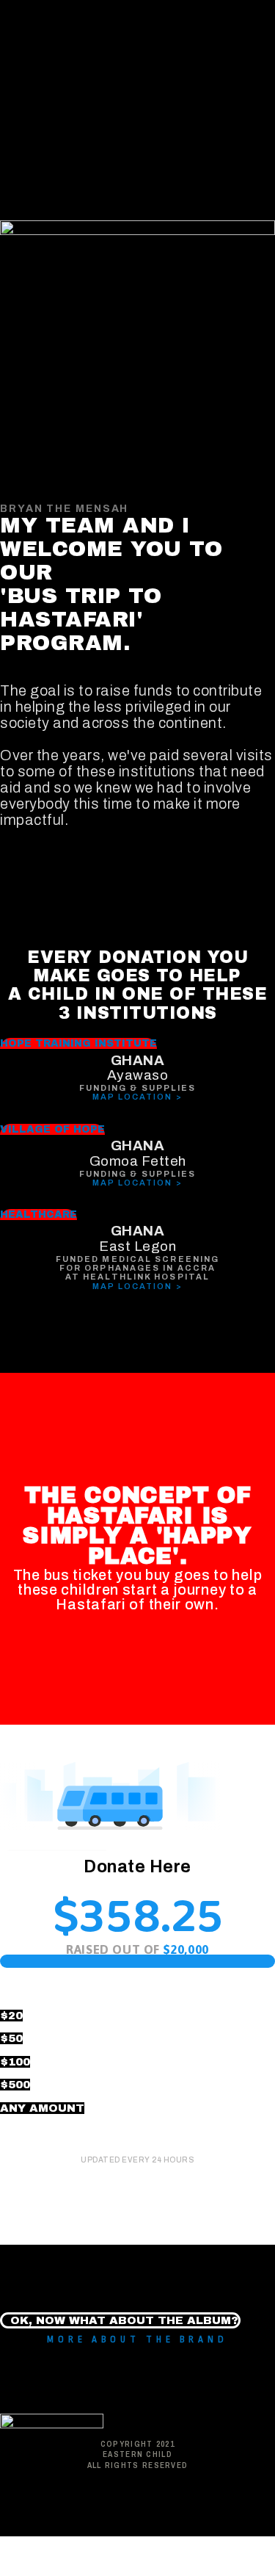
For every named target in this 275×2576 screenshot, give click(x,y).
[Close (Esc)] (29, 2549)
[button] (78, 1043)
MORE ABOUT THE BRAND (137, 2339)
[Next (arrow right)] (90, 2569)
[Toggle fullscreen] (151, 2549)
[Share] (90, 2549)
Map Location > (137, 1097)
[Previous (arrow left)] (29, 2569)
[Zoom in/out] (212, 2549)
